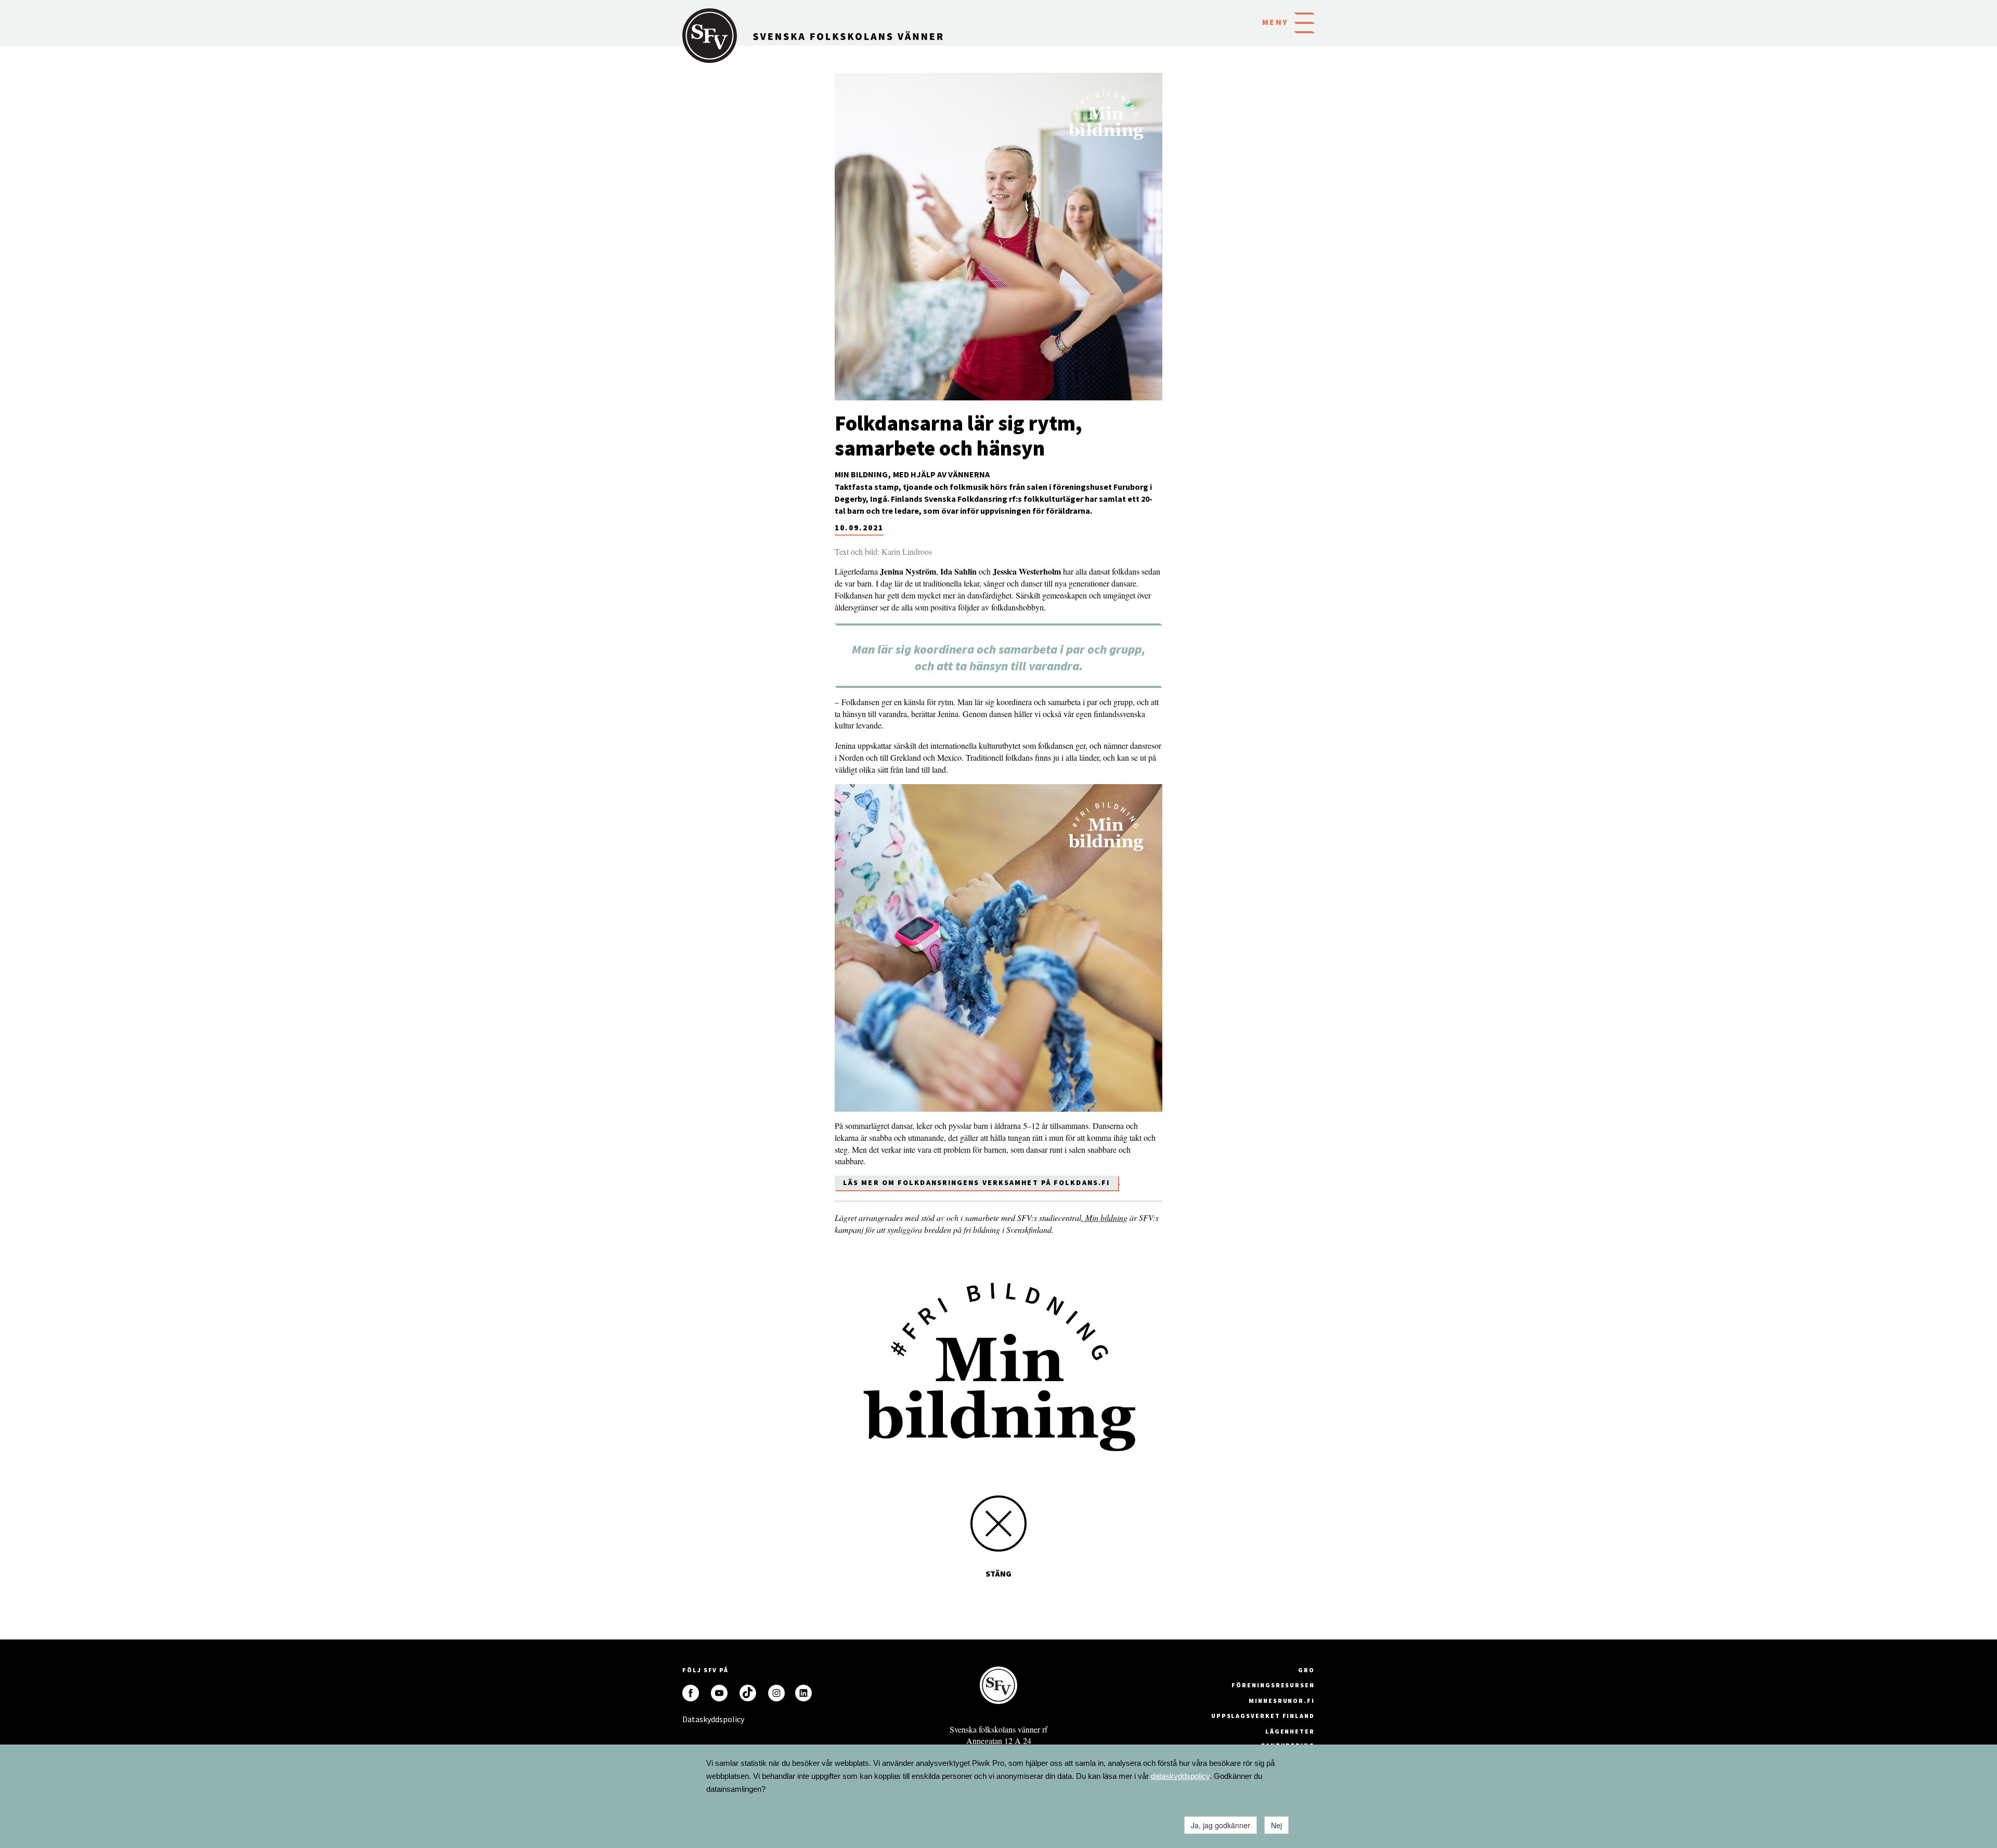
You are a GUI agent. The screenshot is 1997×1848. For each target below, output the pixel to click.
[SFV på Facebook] (691, 1693)
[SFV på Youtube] (719, 1693)
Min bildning (861, 474)
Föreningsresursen (1273, 1685)
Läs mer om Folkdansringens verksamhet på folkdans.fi (976, 1182)
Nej (1276, 1825)
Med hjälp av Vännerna (941, 474)
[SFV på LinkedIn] (803, 1693)
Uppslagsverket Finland (1263, 1716)
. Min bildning (1104, 1218)
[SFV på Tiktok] (748, 1693)
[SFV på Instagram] (776, 1693)
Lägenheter (1290, 1731)
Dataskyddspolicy (691, 1719)
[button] (1304, 22)
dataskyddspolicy (1180, 1776)
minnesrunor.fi (1282, 1701)
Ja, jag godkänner (1221, 1825)
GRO (1306, 1670)
